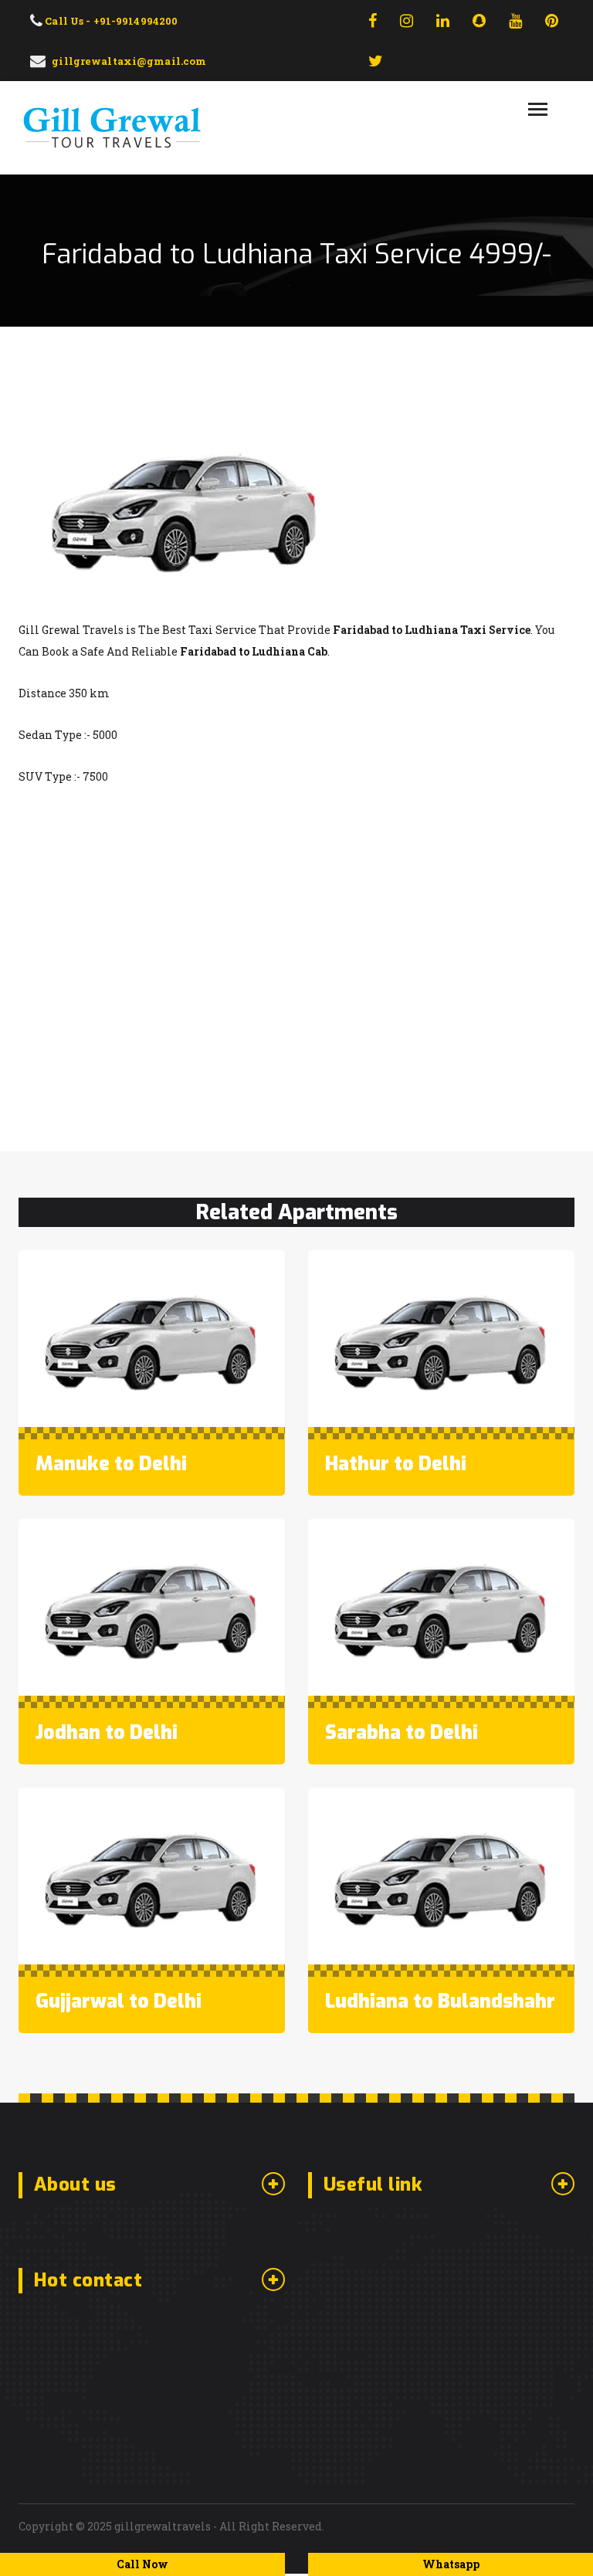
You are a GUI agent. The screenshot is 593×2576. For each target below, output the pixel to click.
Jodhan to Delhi (107, 1732)
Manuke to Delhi (111, 1464)
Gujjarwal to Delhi (119, 2001)
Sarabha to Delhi (402, 1732)
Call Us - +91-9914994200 (110, 21)
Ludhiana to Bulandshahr (440, 2001)
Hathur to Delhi (396, 1464)
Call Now (142, 2564)
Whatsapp (451, 2564)
